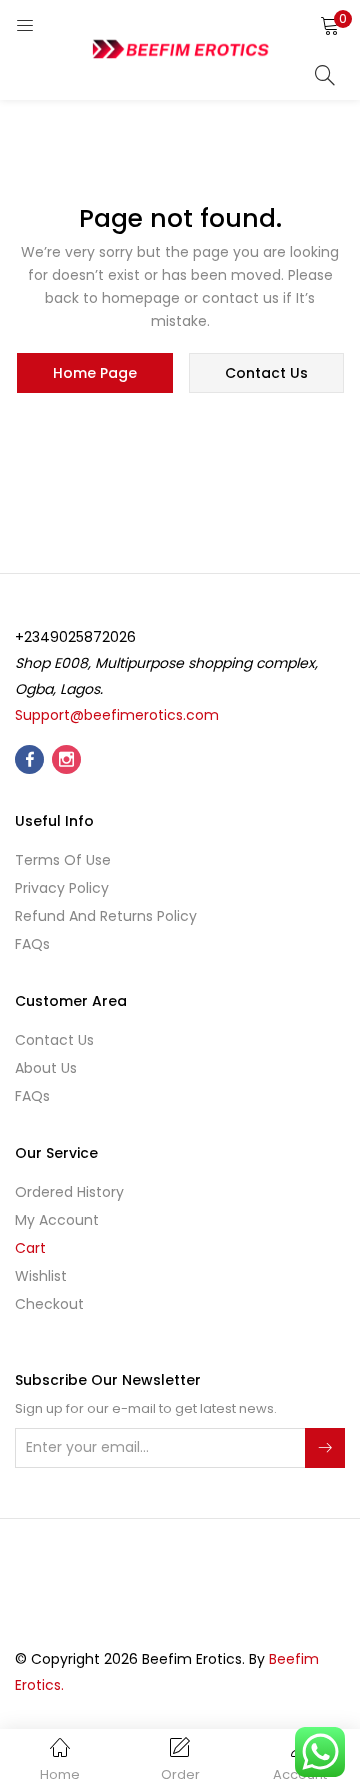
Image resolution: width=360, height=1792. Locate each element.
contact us (266, 373)
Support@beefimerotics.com (117, 715)
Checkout (49, 1304)
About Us (46, 1068)
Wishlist (41, 1276)
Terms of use (63, 860)
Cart (30, 1248)
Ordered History (69, 1192)
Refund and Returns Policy (106, 916)
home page (95, 373)
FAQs (32, 944)
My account (57, 1220)
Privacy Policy (62, 888)
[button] (330, 25)
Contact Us (54, 1040)
